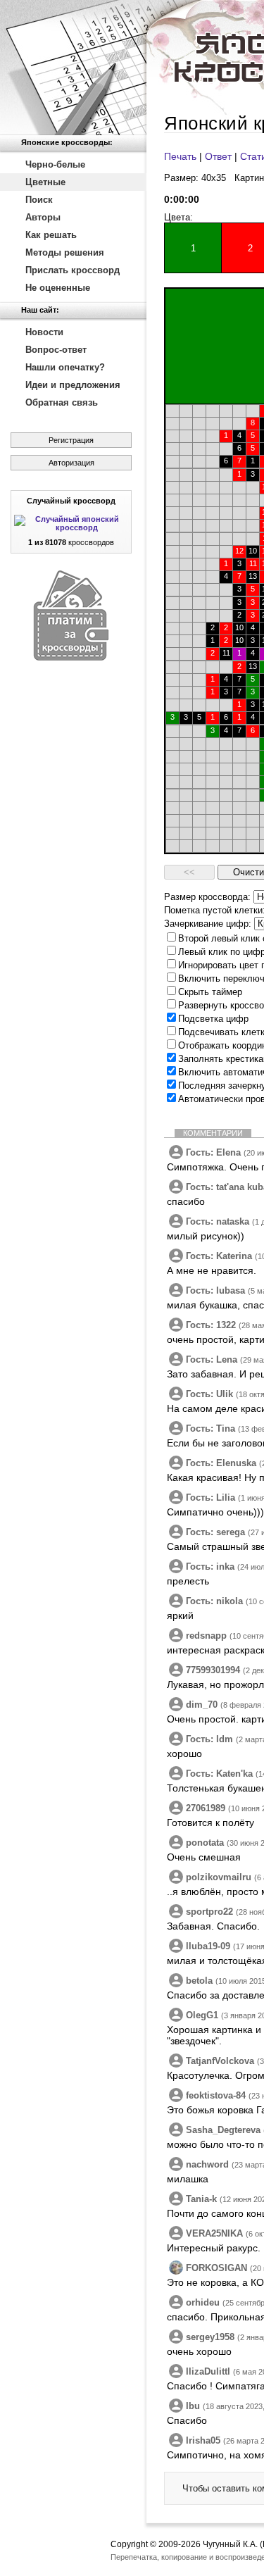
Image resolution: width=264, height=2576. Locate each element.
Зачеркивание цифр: (208, 924)
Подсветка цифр (213, 1019)
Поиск (39, 200)
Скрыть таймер (210, 992)
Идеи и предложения (73, 385)
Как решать (51, 235)
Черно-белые (55, 164)
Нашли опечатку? (65, 367)
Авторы (43, 217)
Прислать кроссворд (73, 270)
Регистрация (71, 440)
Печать (180, 156)
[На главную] (73, 68)
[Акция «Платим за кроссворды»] (71, 657)
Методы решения (65, 252)
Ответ (218, 156)
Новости (44, 332)
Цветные (45, 182)
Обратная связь (62, 402)
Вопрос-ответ (56, 350)
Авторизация (71, 463)
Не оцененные (58, 288)
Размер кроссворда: (207, 897)
